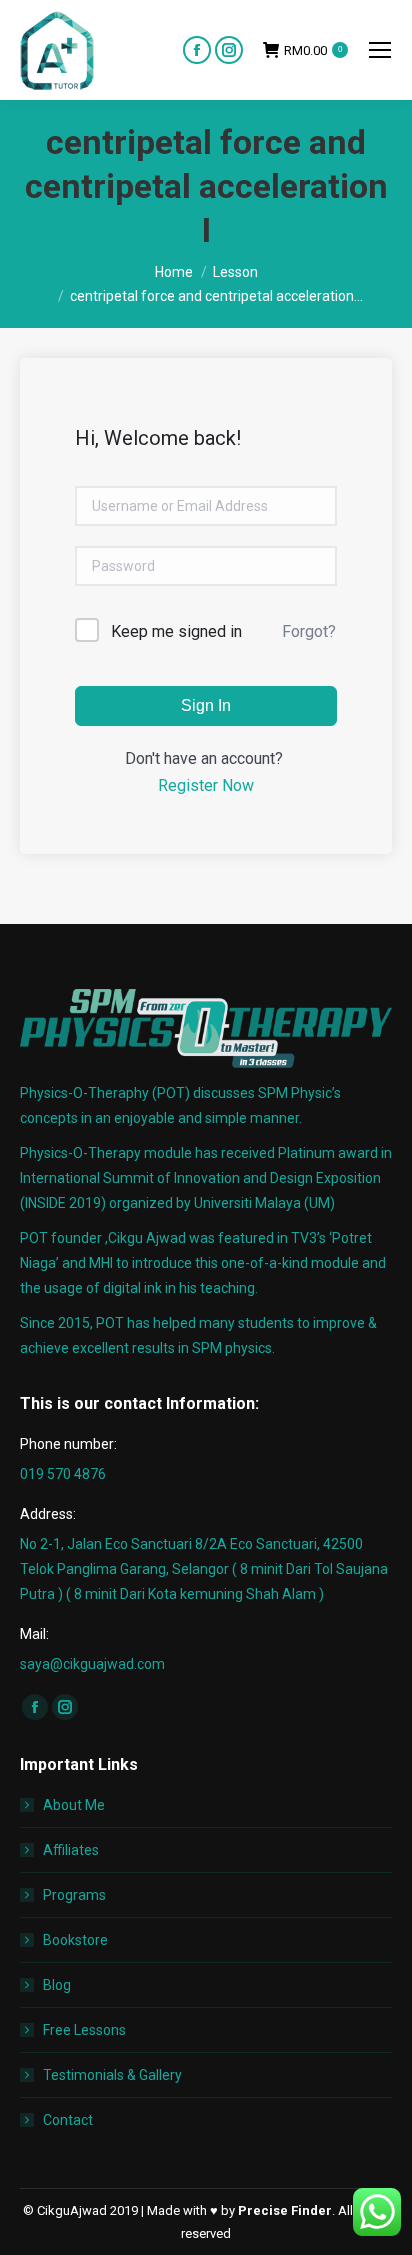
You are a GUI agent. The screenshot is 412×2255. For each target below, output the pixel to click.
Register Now (206, 785)
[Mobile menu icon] (380, 50)
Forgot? (309, 631)
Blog (57, 1985)
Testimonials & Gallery (112, 2075)
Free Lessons (84, 2030)
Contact (68, 2120)
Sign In (206, 705)
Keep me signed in (176, 631)
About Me (74, 1805)
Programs (74, 1895)
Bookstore (75, 1940)
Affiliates (71, 1850)
